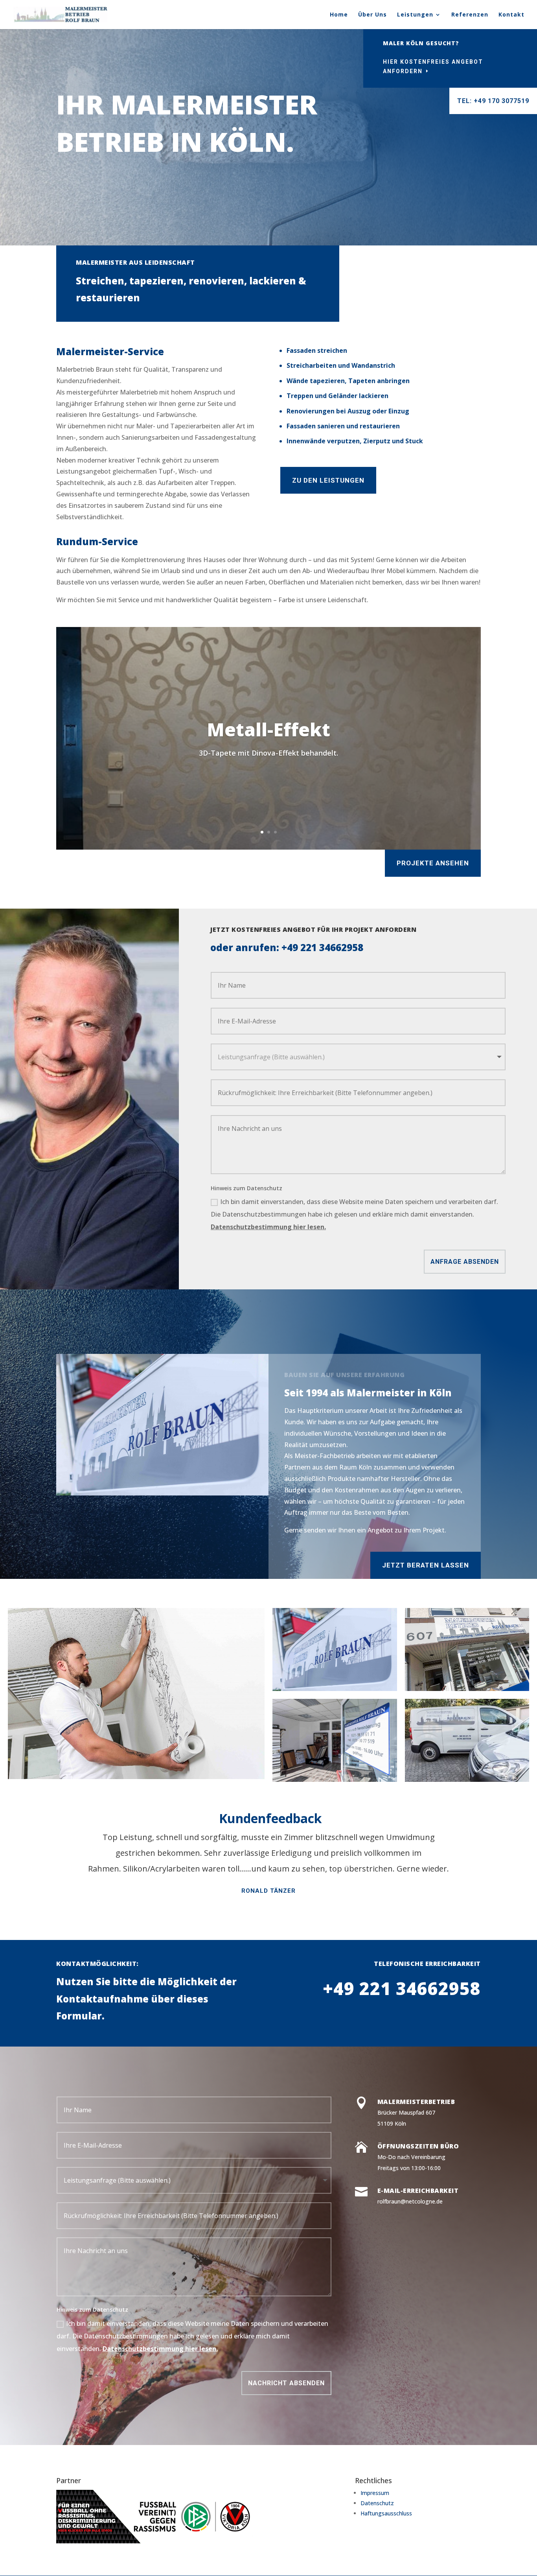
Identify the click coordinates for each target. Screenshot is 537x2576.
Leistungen (415, 15)
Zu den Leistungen (328, 480)
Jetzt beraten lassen (426, 1565)
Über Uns (372, 15)
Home (339, 15)
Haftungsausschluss (386, 2513)
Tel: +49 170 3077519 (493, 101)
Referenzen (470, 15)
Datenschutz (377, 2503)
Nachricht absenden (286, 2383)
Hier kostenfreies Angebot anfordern (433, 66)
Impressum (375, 2493)
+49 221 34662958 (322, 947)
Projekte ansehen (433, 863)
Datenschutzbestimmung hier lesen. (268, 1227)
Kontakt (511, 15)
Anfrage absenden (465, 1262)
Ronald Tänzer (268, 1891)
